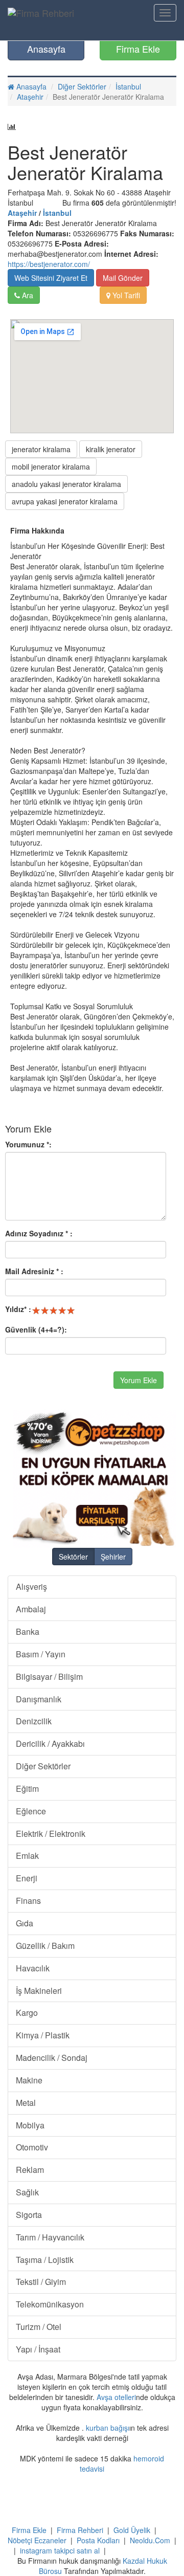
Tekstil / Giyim (41, 2282)
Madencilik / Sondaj (52, 2058)
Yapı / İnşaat (38, 2349)
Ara (27, 295)
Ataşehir (30, 97)
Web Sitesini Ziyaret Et (51, 278)
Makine (29, 2080)
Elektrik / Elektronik (51, 1834)
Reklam (30, 2170)
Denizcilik (34, 1721)
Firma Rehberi (80, 2530)
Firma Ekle (138, 49)
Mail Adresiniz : (34, 1271)
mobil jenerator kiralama (51, 467)
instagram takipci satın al (60, 2550)
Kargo (27, 2013)
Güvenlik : (36, 1329)
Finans (28, 1901)
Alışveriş (31, 1586)
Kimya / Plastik (43, 2035)
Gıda (25, 1923)
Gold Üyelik (132, 2530)
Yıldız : (18, 1309)
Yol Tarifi (125, 295)
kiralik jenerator (111, 449)
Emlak (27, 1856)
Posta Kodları (98, 2540)
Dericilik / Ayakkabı (50, 1744)
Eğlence (31, 1811)
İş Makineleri (39, 1991)
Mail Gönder (123, 278)
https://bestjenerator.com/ (49, 264)
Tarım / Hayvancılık (50, 2237)
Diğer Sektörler (82, 86)
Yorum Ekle (139, 1380)
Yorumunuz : (28, 1144)
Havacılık (33, 1968)
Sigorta (29, 2215)
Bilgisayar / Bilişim (49, 1676)
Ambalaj (31, 1609)
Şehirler (113, 1557)
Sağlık (27, 2192)
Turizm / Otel (39, 2327)
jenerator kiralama (41, 449)
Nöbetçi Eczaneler (37, 2540)
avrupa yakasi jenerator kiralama (65, 501)
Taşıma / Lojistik (45, 2260)
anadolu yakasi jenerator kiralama (66, 484)
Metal (26, 2103)
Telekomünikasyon (50, 2304)
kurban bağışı (108, 2428)
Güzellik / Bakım (45, 1946)
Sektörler (73, 1557)
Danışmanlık (39, 1699)
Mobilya (30, 2125)
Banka (28, 1631)
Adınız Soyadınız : (39, 1233)
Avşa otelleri (116, 2397)
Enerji (27, 1878)
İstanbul (128, 86)
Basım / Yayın (41, 1654)
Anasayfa (46, 49)
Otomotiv (32, 2147)
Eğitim (27, 1789)
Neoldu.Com (150, 2540)
